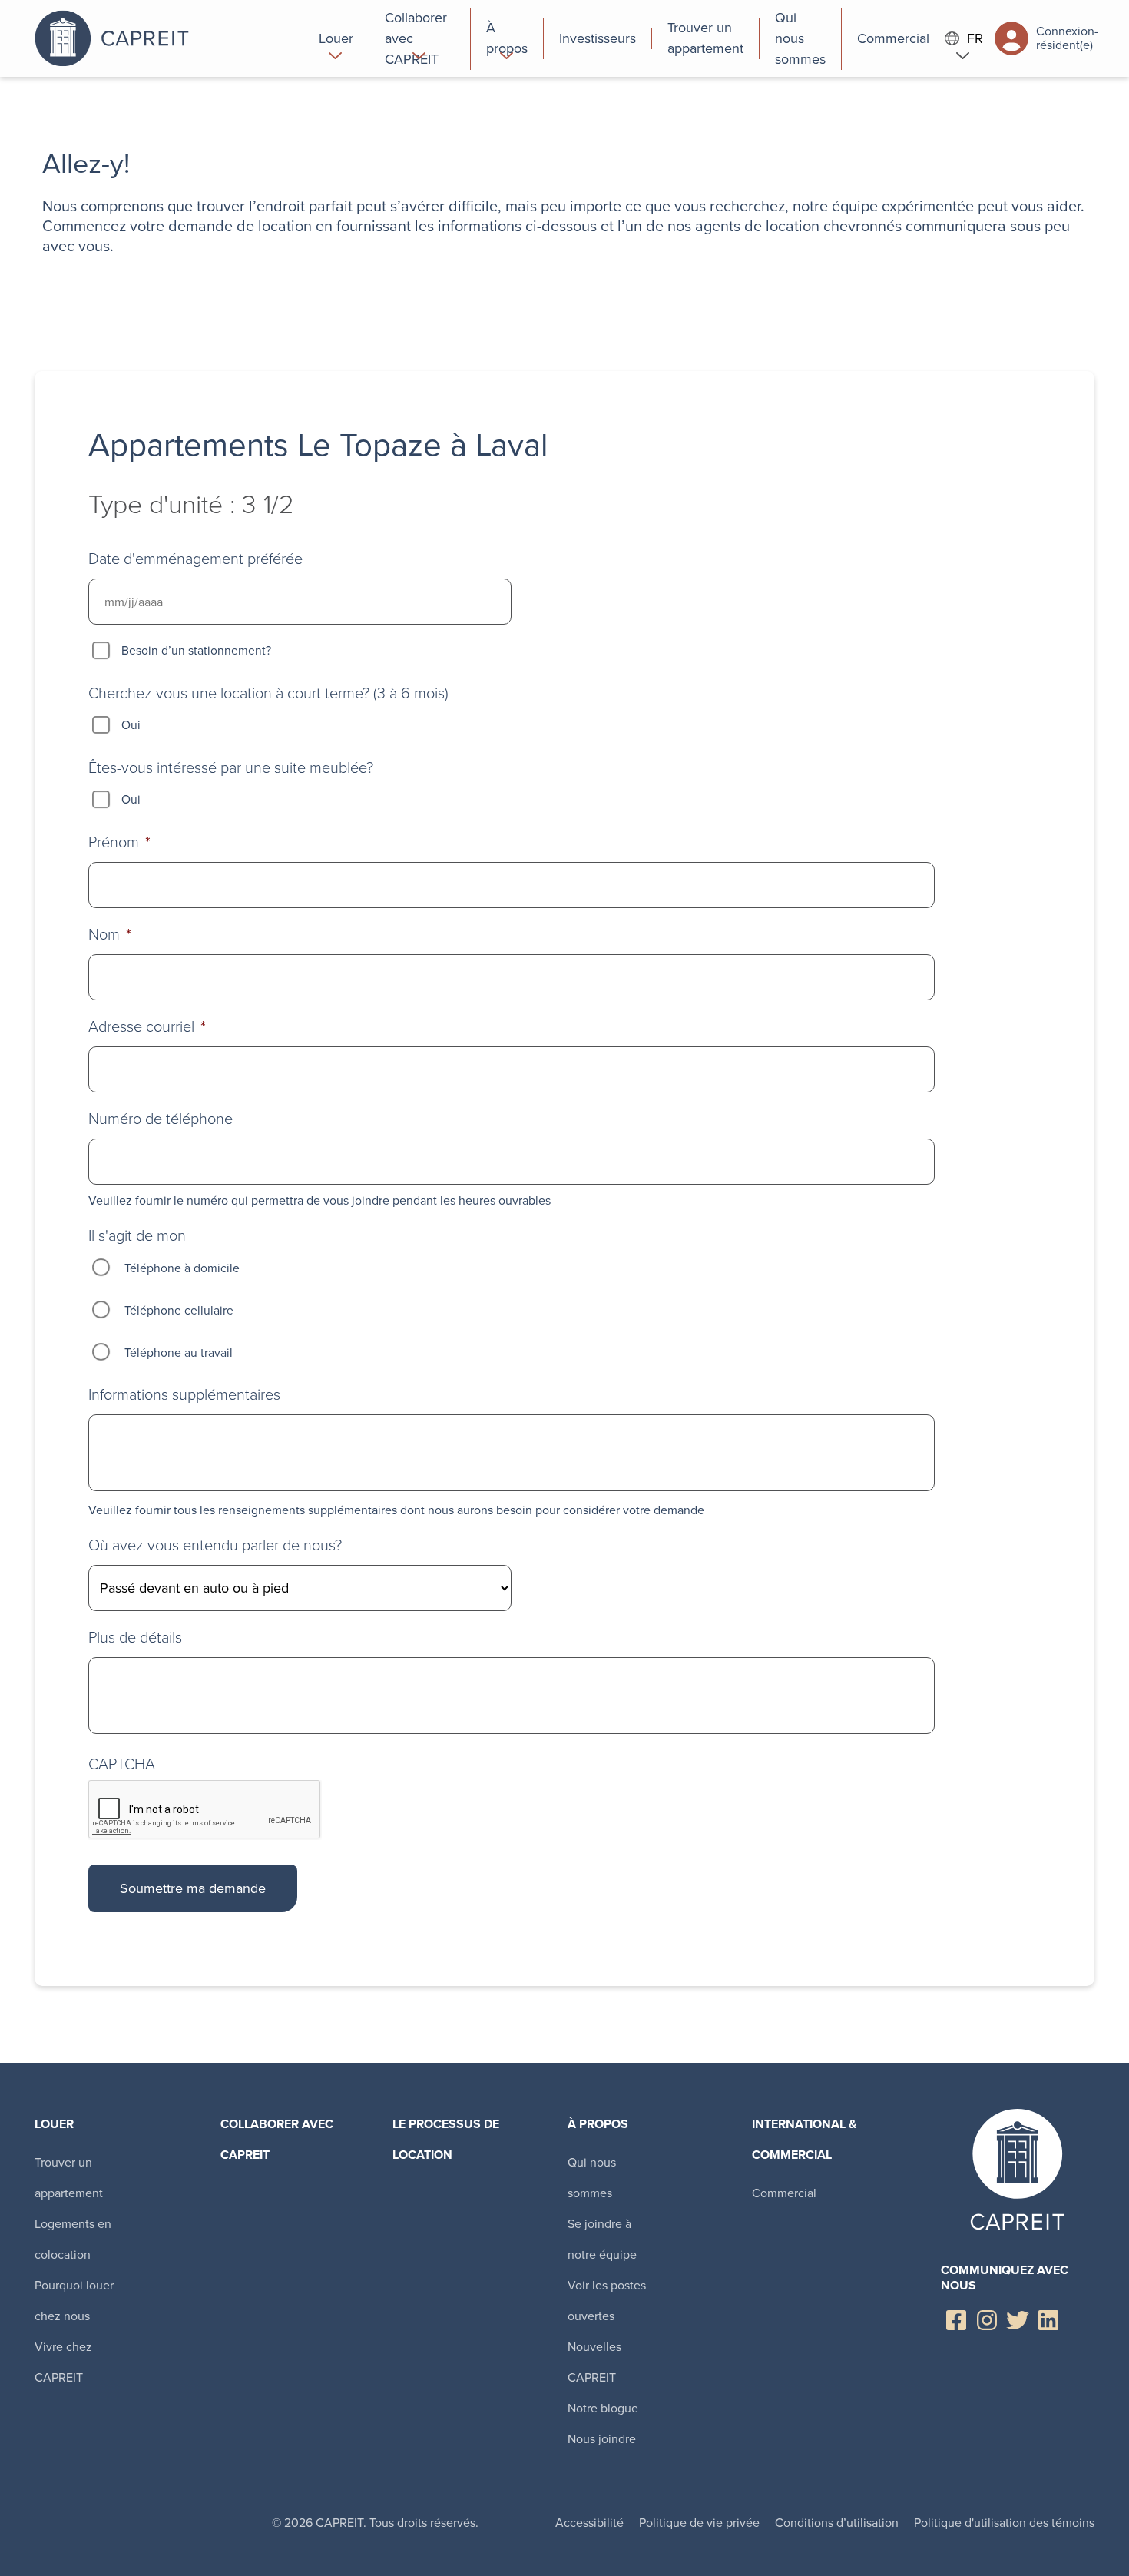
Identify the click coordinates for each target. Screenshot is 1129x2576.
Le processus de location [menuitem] (446, 2139)
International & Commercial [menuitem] (804, 2139)
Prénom (119, 842)
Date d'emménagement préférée (195, 559)
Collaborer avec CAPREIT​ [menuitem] (277, 2139)
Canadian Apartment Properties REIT (169, 38)
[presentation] (205, 1810)
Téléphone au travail (179, 1353)
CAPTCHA (122, 1764)
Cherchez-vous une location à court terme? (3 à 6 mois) (268, 693)
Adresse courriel (147, 1026)
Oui (131, 725)
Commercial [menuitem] (784, 2193)
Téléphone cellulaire (179, 1310)
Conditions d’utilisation (837, 2523)
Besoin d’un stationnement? (196, 650)
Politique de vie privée (699, 2523)
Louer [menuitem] (54, 2124)
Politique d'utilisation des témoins (1004, 2523)
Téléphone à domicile (182, 1268)
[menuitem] (336, 38)
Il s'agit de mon (137, 1235)
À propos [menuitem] (598, 2124)
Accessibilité (589, 2523)
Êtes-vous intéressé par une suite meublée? (231, 767)
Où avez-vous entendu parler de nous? (215, 1545)
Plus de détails (135, 1637)
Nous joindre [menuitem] (602, 2439)
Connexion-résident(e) (1065, 38)
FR (975, 39)
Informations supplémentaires (184, 1394)
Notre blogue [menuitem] (603, 2408)
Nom (110, 934)
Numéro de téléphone (161, 1119)
